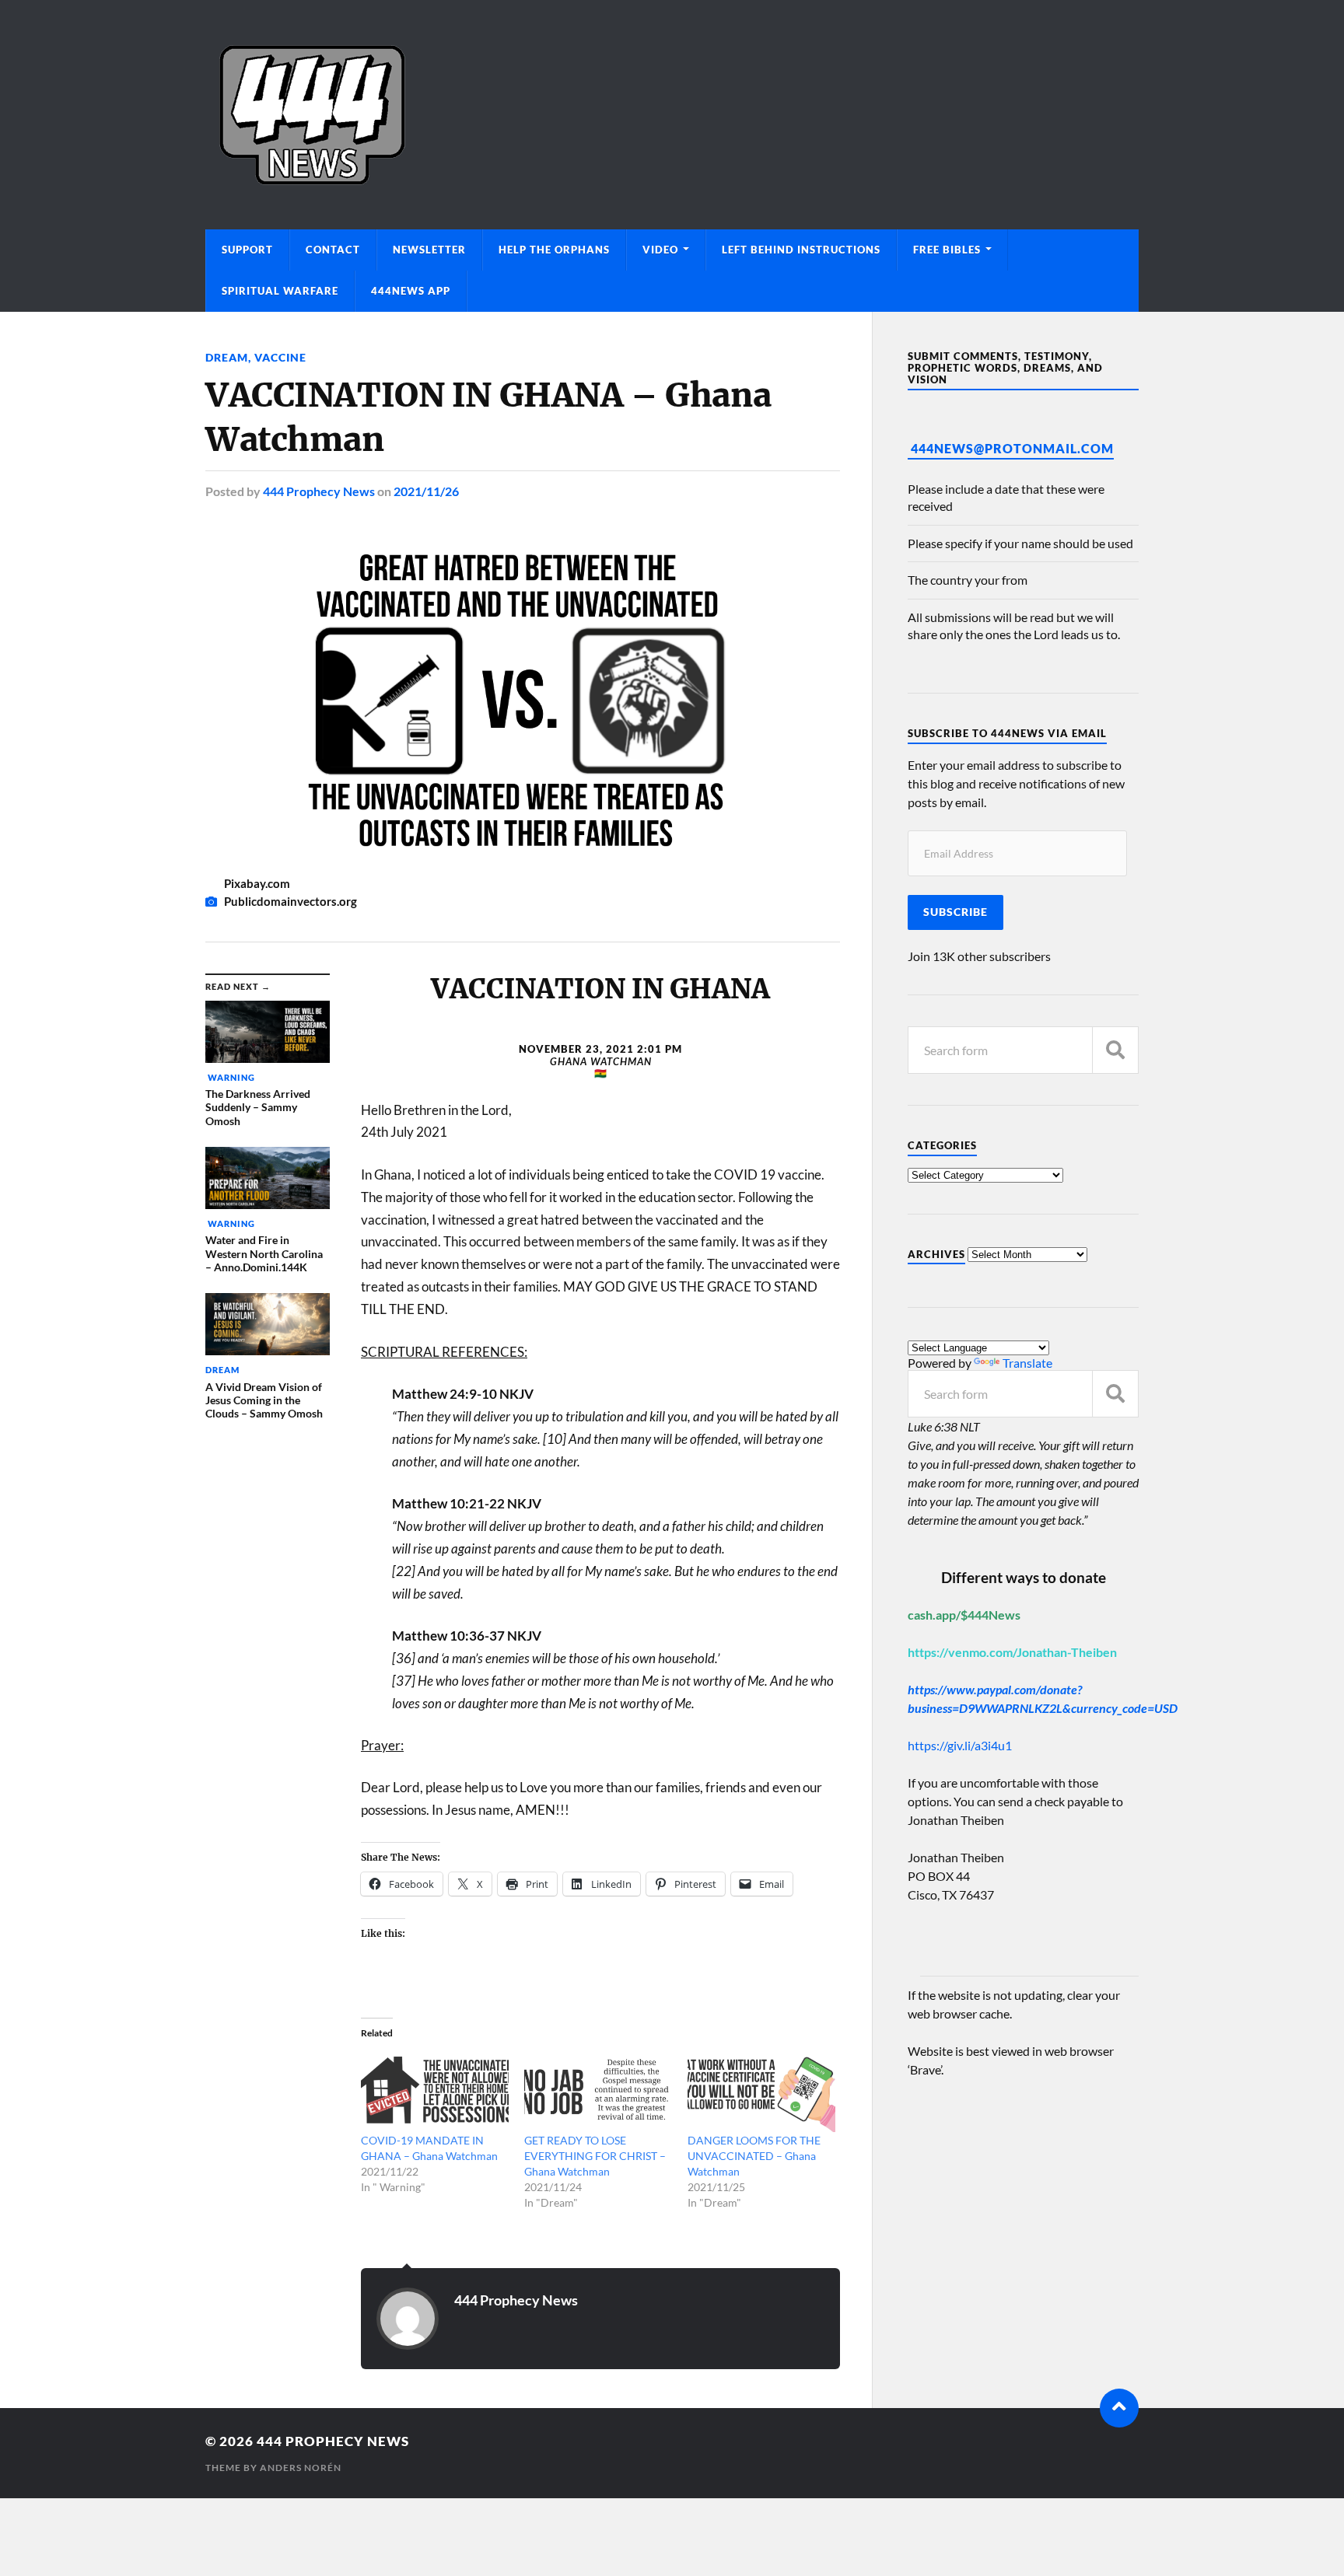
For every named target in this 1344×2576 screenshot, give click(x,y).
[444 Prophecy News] (672, 115)
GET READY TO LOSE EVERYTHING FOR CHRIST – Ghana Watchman (595, 2156)
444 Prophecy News (319, 491)
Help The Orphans (554, 250)
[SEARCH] (1115, 1050)
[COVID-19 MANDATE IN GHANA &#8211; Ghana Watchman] (435, 2091)
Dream (227, 357)
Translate (1027, 1363)
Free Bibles (947, 250)
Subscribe (955, 912)
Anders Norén (301, 2468)
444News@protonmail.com (1012, 448)
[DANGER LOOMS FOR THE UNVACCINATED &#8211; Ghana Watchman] (761, 2091)
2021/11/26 (426, 491)
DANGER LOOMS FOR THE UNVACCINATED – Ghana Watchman (754, 2156)
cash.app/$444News (964, 1615)
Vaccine (280, 357)
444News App (411, 291)
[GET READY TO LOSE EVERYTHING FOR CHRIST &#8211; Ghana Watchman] (598, 2091)
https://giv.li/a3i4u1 (960, 1745)
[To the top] (1119, 2408)
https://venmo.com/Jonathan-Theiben (1012, 1652)
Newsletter (429, 250)
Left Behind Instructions (801, 250)
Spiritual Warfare (280, 291)
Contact (333, 250)
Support (247, 250)
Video (660, 250)
